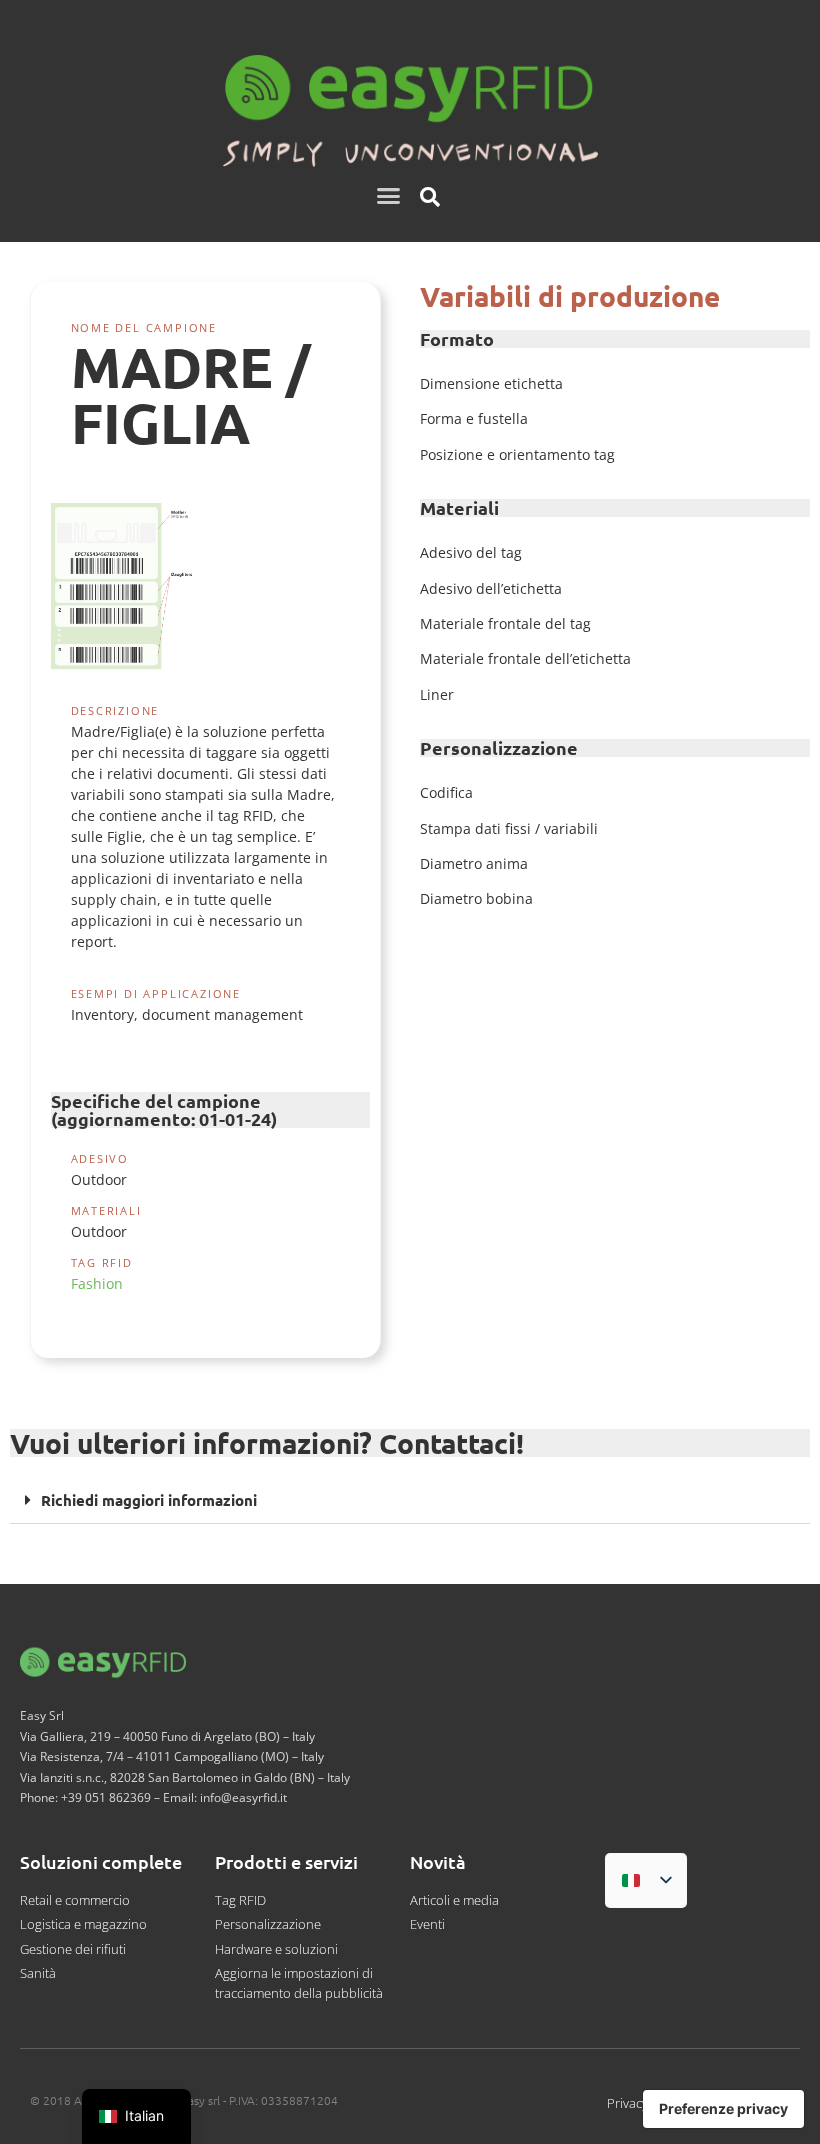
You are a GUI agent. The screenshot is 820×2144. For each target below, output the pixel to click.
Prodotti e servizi (286, 1861)
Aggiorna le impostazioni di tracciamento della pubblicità (299, 1983)
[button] (389, 196)
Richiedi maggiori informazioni (149, 1500)
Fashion (97, 1283)
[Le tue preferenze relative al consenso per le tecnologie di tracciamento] (723, 2109)
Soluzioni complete (101, 1861)
